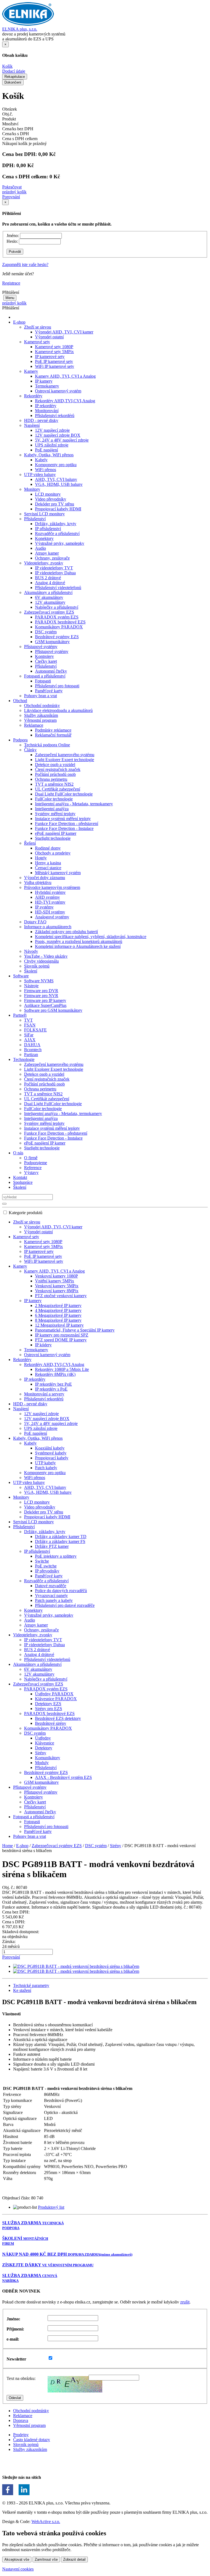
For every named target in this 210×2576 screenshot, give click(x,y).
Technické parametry (31, 1985)
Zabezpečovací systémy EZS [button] (49, 612)
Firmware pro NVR (41, 996)
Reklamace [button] (34, 725)
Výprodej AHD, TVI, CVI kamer (64, 332)
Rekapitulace (15, 77)
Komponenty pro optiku (56, 465)
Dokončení (13, 82)
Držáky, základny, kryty (56, 524)
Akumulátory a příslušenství (37, 1664)
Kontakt (20, 1177)
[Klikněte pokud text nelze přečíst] (75, 2384)
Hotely (41, 858)
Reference (33, 1168)
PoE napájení (46, 450)
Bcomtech (33, 1050)
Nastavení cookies (18, 2569)
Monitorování (47, 411)
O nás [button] (18, 1153)
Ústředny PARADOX (54, 1694)
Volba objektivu (38, 882)
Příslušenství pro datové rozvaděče (65, 1605)
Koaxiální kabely (50, 1448)
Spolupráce (23, 1182)
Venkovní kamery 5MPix (57, 1286)
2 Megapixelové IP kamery (58, 1305)
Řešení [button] (30, 843)
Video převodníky (51, 499)
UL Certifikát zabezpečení (58, 789)
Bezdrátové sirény (51, 1723)
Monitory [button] (32, 489)
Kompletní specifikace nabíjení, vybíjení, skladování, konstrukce (91, 937)
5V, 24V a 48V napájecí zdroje (62, 440)
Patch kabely (46, 1468)
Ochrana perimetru (51, 779)
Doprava (21, 2420)
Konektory (44, 538)
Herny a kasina (48, 863)
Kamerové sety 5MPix (54, 352)
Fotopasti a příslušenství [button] (45, 676)
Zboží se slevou (27, 1222)
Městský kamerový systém (58, 873)
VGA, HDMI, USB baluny (59, 484)
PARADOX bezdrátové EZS (60, 622)
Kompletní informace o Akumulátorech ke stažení (78, 946)
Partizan (31, 1055)
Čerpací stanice (48, 868)
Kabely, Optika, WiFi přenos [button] (49, 455)
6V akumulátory (49, 597)
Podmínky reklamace (53, 730)
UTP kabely (45, 1463)
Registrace (11, 283)
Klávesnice (45, 1743)
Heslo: (12, 241)
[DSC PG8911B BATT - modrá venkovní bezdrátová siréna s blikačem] (76, 1966)
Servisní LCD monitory (44, 514)
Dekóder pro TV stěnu (55, 504)
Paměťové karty (49, 691)
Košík (7, 66)
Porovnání (11, 197)
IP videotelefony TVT (54, 568)
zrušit (185, 2302)
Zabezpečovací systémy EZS (38, 1684)
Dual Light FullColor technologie (64, 794)
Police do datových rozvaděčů (61, 1591)
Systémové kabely (51, 1453)
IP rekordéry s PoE (51, 1389)
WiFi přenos (46, 470)
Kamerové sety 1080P (54, 347)
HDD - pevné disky (41, 420)
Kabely (41, 460)
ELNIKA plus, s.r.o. (20, 29)
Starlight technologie (53, 838)
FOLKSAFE (35, 1030)
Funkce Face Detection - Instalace (64, 828)
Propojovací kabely (52, 1458)
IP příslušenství (48, 529)
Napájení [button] (32, 425)
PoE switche (46, 1566)
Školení (31, 971)
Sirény (41, 1753)
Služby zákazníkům (41, 715)
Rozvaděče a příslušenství (57, 533)
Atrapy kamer (47, 553)
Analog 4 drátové (50, 583)
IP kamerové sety (50, 357)
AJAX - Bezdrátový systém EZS (63, 1777)
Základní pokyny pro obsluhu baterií (66, 932)
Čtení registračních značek (58, 769)
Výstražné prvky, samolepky (60, 543)
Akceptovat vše (17, 2559)
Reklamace (23, 2416)
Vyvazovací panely (51, 1595)
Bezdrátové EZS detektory (58, 1718)
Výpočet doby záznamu (45, 878)
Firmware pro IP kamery (45, 1000)
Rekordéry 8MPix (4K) (55, 1374)
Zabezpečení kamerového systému (65, 755)
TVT (28, 1020)
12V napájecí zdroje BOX (58, 435)
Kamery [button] (31, 371)
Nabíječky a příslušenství (57, 607)
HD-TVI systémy (50, 902)
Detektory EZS (48, 1704)
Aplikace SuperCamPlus (45, 1005)
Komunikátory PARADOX (59, 627)
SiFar (29, 1035)
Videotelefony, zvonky (33, 1635)
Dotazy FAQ (35, 922)
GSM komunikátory (52, 642)
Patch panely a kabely (54, 1600)
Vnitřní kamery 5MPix (55, 1281)
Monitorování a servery (44, 1394)
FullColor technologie (54, 799)
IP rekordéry (46, 406)
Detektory (44, 1748)
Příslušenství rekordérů (55, 415)
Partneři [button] (20, 1015)
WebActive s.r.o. (46, 2522)
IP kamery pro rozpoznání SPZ (62, 1335)
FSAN (30, 1025)
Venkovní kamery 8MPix (57, 1291)
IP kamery (44, 381)
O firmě (31, 1158)
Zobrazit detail (74, 2559)
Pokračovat (12, 187)
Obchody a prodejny (53, 853)
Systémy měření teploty (55, 814)
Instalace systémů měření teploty (63, 819)
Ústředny (43, 1738)
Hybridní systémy (50, 892)
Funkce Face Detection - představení (67, 823)
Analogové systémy (52, 917)
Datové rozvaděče (51, 1586)
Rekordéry (22, 1360)
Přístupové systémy (52, 651)
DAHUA (32, 1045)
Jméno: (13, 236)
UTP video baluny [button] (40, 474)
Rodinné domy (48, 848)
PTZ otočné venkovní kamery (61, 1296)
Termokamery (47, 386)
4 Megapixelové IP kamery (58, 1310)
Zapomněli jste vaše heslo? (25, 264)
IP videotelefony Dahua (55, 573)
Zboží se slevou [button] (38, 327)
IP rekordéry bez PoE (53, 1384)
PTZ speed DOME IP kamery (61, 1340)
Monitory (21, 1497)
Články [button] (30, 750)
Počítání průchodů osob (55, 774)
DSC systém (46, 632)
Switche (42, 1561)
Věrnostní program (40, 720)
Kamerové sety (26, 1237)
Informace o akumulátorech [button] (48, 927)
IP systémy (44, 907)
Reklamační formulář (53, 735)
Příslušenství (46, 666)
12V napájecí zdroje (52, 430)
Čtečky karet (46, 661)
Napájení (21, 1409)
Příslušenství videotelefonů (58, 588)
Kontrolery (44, 656)
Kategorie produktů (26, 1213)
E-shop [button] (19, 322)
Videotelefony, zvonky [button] (44, 563)
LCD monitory (48, 494)
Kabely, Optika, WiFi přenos (38, 1438)
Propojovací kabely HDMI (58, 509)
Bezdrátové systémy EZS (57, 637)
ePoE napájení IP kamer (56, 833)
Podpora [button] (20, 740)
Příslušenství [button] (35, 519)
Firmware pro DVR (41, 991)
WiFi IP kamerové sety (55, 366)
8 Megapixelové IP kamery (58, 1320)
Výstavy (31, 1172)
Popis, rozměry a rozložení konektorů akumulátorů (79, 941)
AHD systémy (47, 897)
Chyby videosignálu (41, 961)
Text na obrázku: (21, 2378)
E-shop (22, 1846)
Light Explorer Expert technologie (65, 760)
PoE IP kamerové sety (54, 361)
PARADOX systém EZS (57, 617)
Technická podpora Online (47, 745)
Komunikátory (48, 1758)
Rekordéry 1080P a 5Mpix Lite (62, 1369)
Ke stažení (22, 1990)
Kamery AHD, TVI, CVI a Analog (65, 376)
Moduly (42, 1763)
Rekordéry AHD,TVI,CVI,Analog (65, 401)
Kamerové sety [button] (37, 342)
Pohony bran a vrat (40, 696)
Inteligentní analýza (52, 809)
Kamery (20, 1266)
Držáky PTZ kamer (52, 1546)
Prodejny (21, 2435)
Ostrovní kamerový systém (58, 391)
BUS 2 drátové (48, 578)
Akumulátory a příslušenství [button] (48, 592)
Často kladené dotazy (32, 2440)
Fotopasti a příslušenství (34, 1817)
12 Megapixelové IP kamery (59, 1325)
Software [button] (21, 976)
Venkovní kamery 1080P (56, 1276)
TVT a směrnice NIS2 (54, 784)
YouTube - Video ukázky (46, 956)
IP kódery (43, 1345)
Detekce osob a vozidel (55, 764)
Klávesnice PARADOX (56, 1699)
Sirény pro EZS (49, 1709)
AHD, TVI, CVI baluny (56, 479)
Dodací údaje (14, 71)
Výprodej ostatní (49, 337)
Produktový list (51, 2207)
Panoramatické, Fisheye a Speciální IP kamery (75, 1330)
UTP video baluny (29, 1482)
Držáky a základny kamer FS (60, 1541)
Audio (40, 548)
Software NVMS (39, 981)
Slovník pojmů (37, 966)
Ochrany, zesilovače (52, 558)
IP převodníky (47, 1571)
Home (8, 1846)
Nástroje (31, 986)
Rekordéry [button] (33, 396)
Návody (31, 951)
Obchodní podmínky (42, 706)
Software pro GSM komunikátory (53, 1010)
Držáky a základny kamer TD (61, 1537)
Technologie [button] (24, 1059)
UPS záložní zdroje (52, 445)
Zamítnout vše (46, 2559)
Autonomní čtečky (51, 671)
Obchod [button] (20, 701)
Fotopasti (43, 681)
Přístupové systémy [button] (41, 647)
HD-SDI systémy (50, 912)
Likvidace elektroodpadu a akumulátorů (58, 710)
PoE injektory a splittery (56, 1556)
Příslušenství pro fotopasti (57, 686)
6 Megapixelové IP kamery (58, 1315)
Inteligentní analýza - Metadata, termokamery (74, 804)
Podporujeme (36, 1163)
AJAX (30, 1040)
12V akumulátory (50, 602)
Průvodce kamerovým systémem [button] (52, 887)
